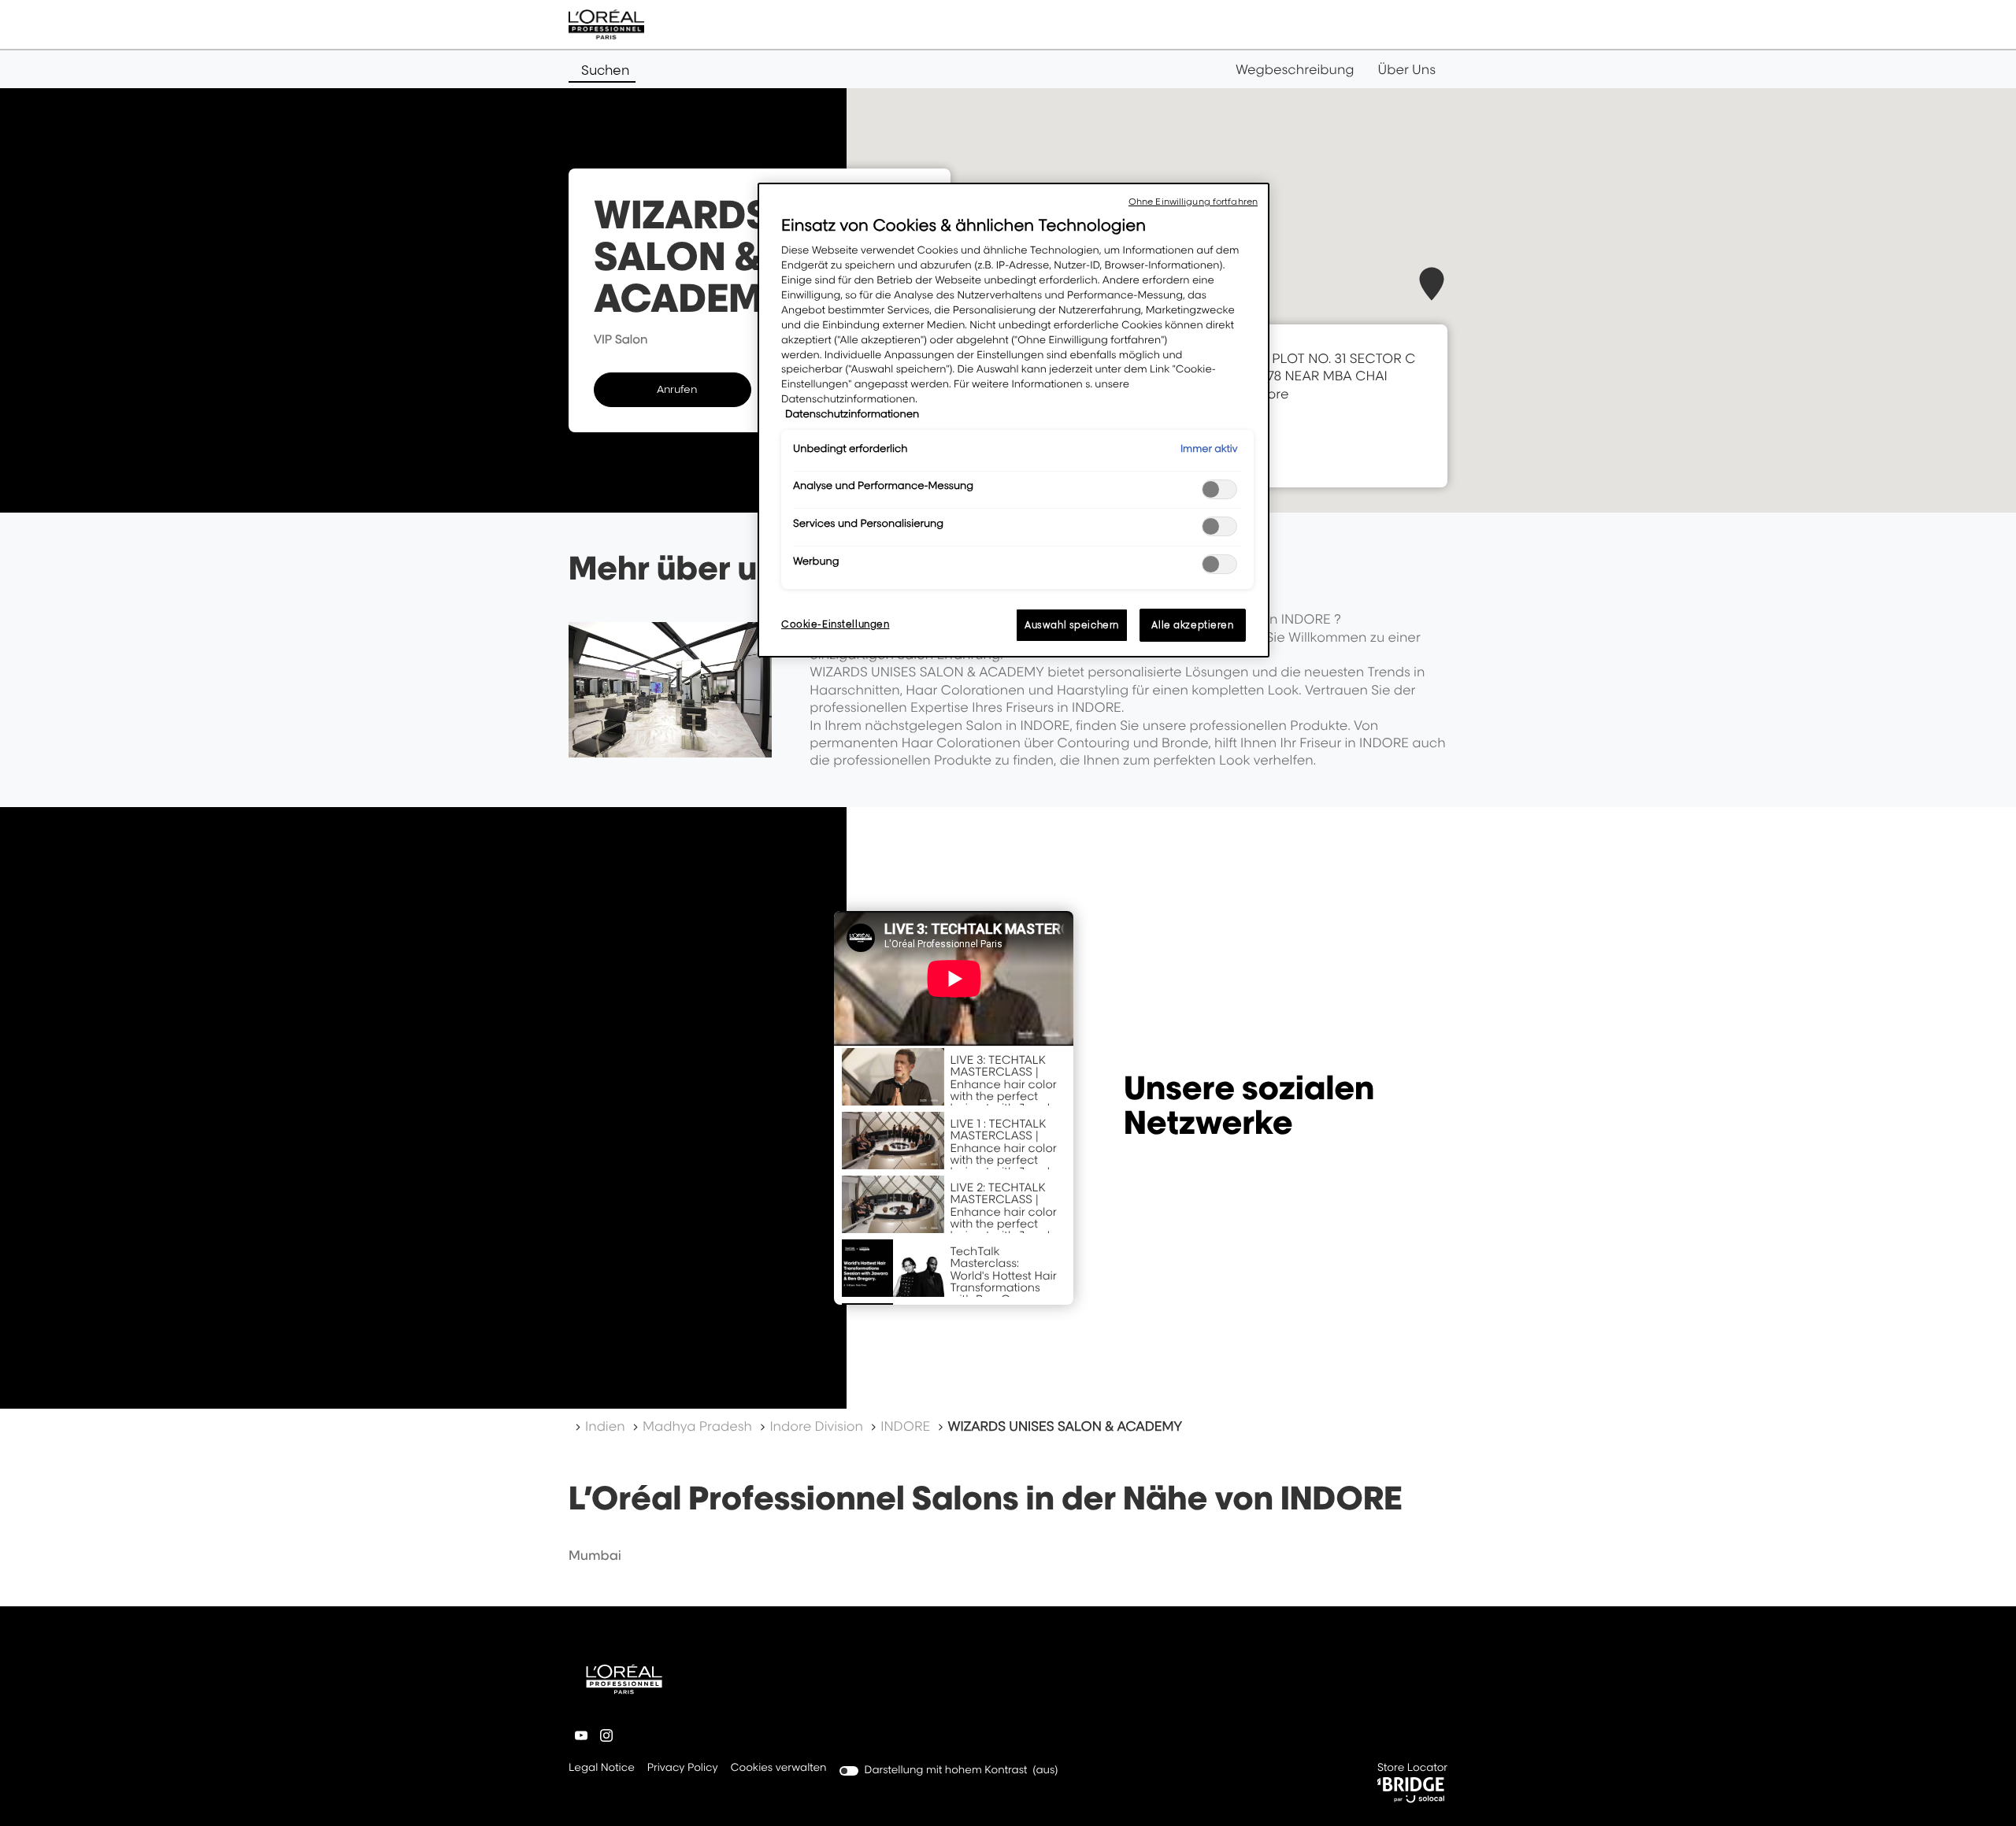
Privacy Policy (683, 1769)
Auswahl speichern (1072, 625)
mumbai (595, 1555)
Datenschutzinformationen (852, 414)
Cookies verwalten (779, 1768)
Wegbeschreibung (1295, 69)
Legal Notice (602, 1769)
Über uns (1407, 69)
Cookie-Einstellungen (835, 624)
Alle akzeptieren (1192, 625)
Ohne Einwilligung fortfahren (1193, 202)
